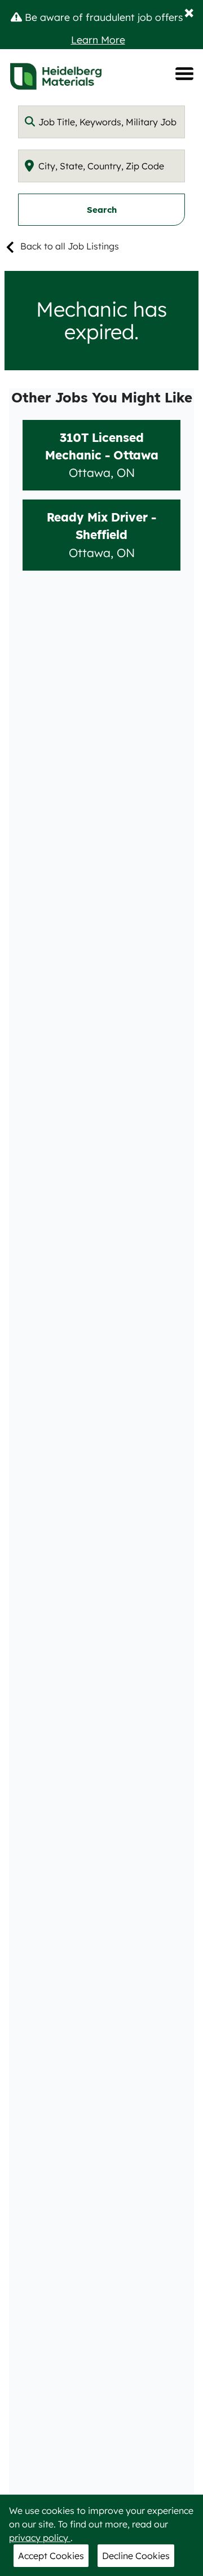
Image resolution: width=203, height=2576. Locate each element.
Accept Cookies (51, 2556)
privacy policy (40, 2538)
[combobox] (101, 122)
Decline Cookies (136, 2556)
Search (102, 210)
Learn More (98, 40)
